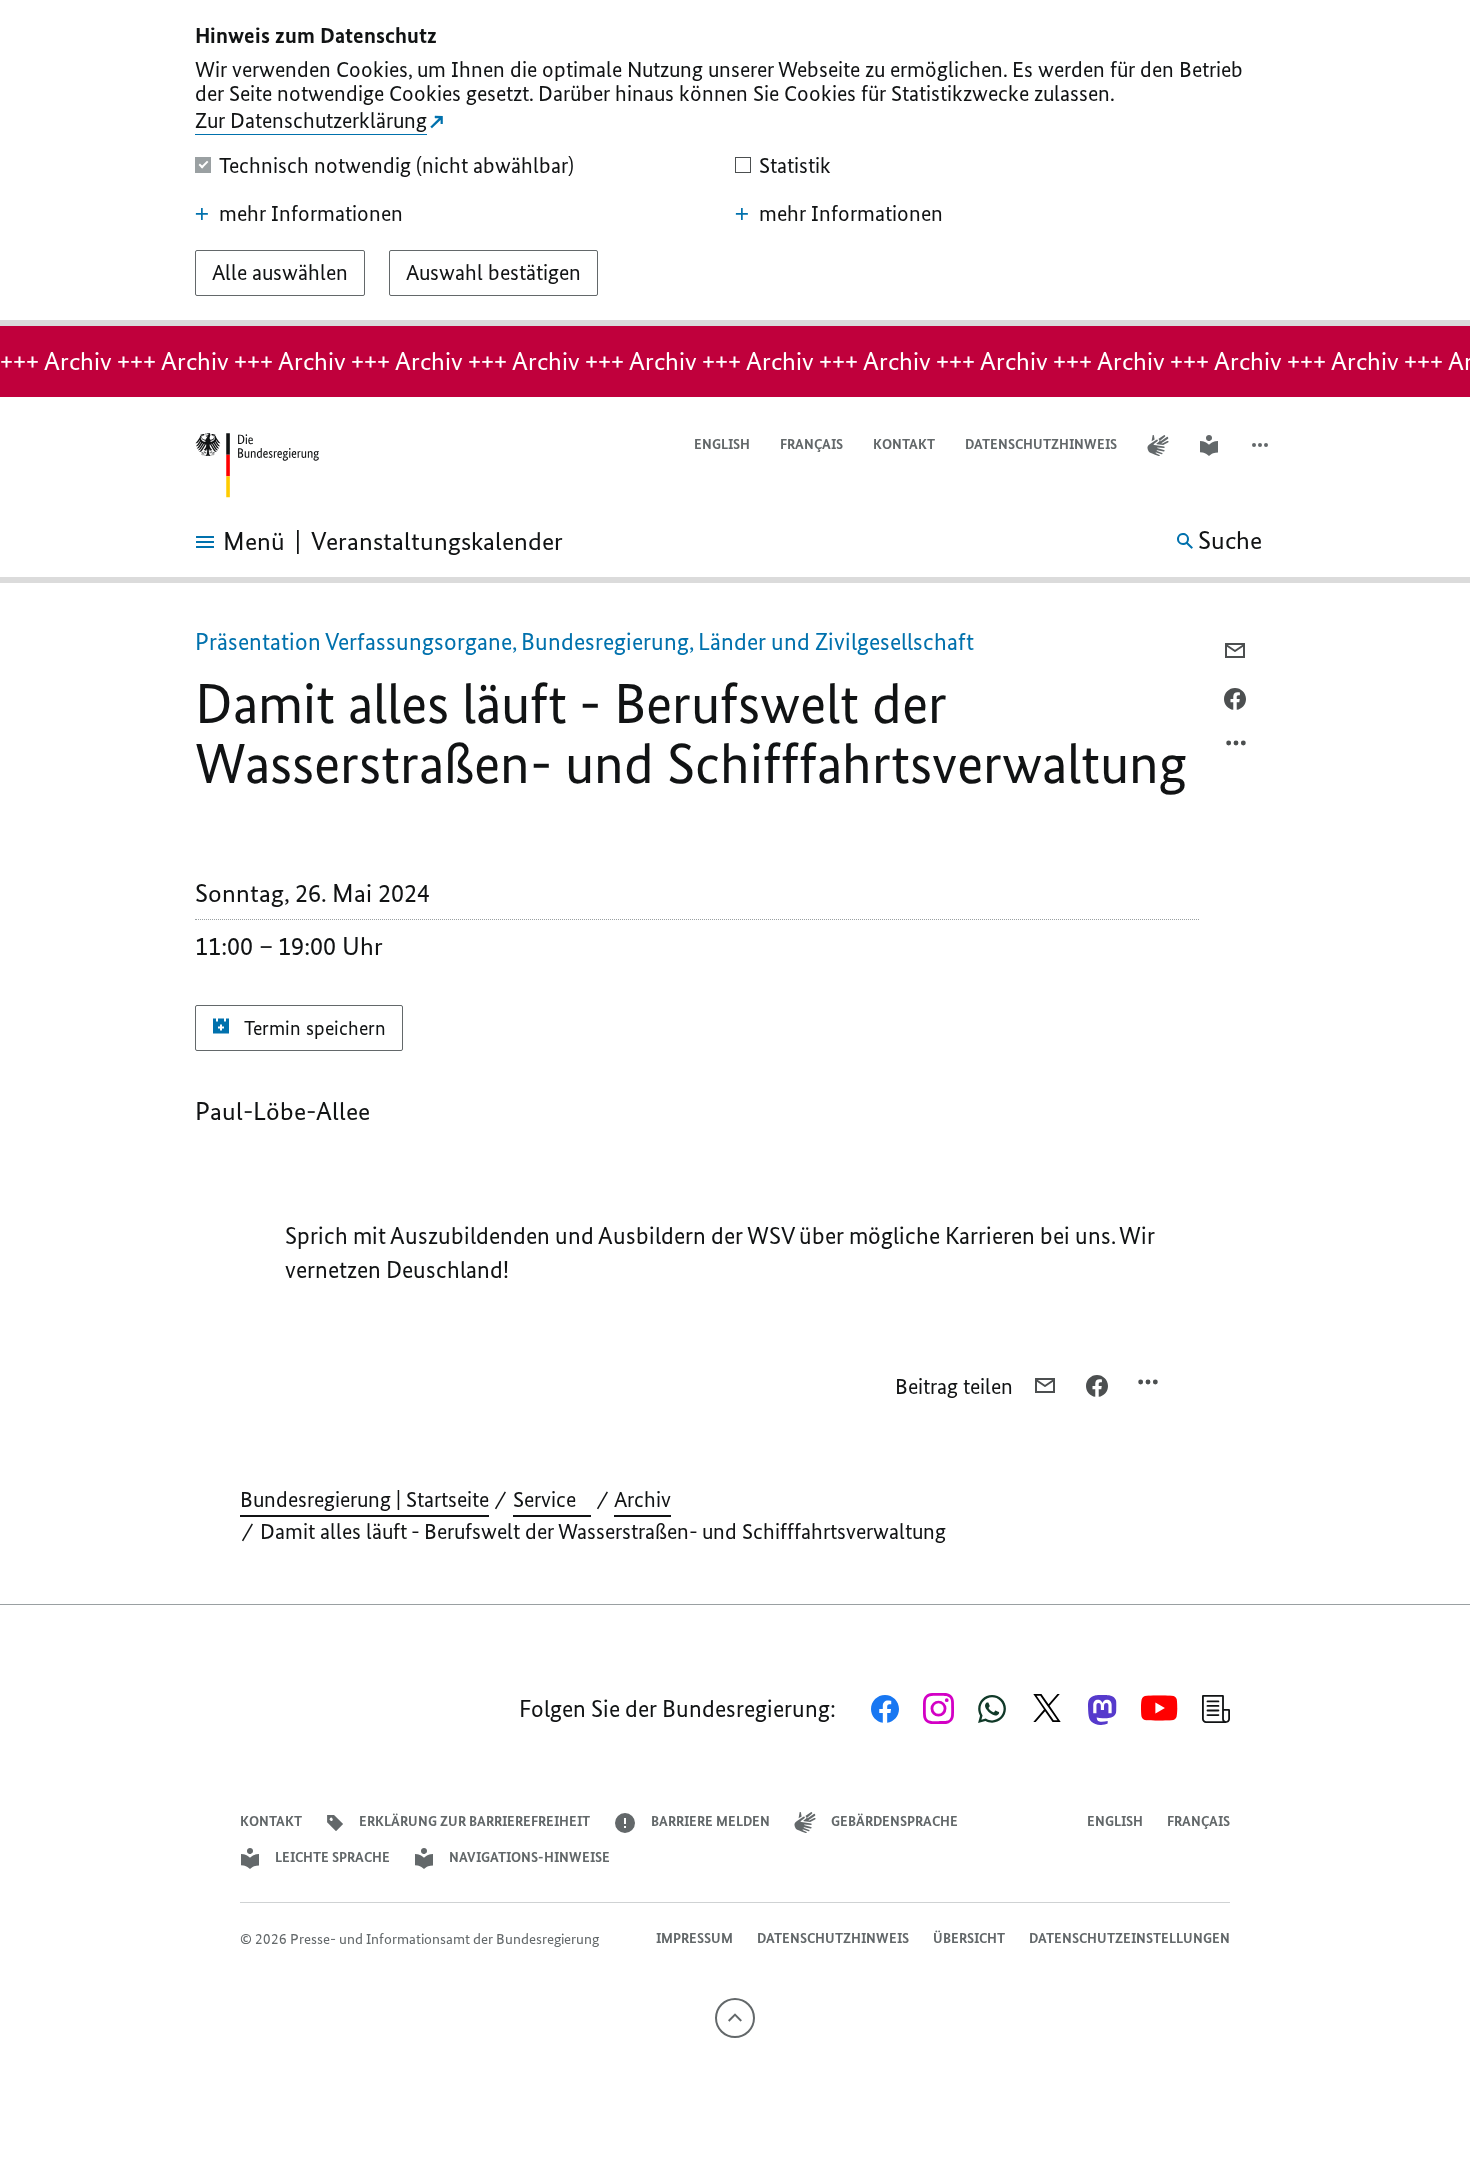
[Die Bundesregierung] (257, 465)
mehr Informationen (311, 214)
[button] (1262, 445)
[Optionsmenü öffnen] (1237, 748)
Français (811, 444)
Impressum (694, 1938)
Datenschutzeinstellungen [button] (1129, 1938)
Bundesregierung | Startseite (364, 1499)
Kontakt (904, 444)
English (722, 444)
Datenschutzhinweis (1041, 444)
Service (552, 1499)
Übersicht (969, 1938)
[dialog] (735, 163)
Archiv (642, 1499)
